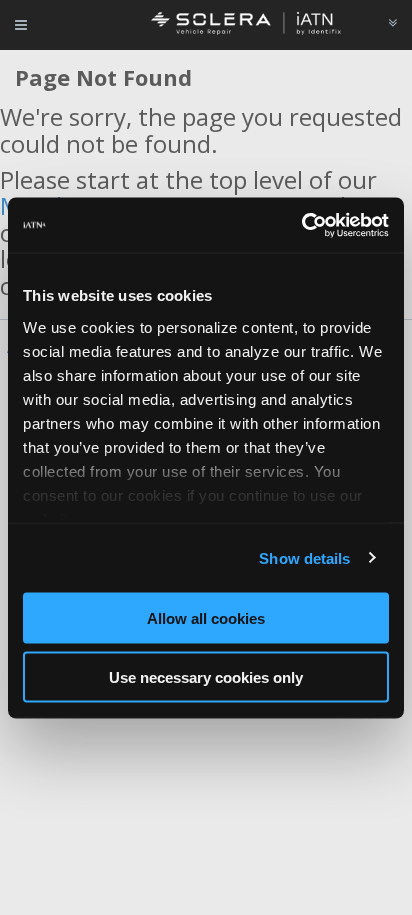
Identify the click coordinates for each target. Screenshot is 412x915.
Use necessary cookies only (206, 676)
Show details (304, 557)
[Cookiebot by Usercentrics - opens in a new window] (301, 225)
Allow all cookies (206, 618)
